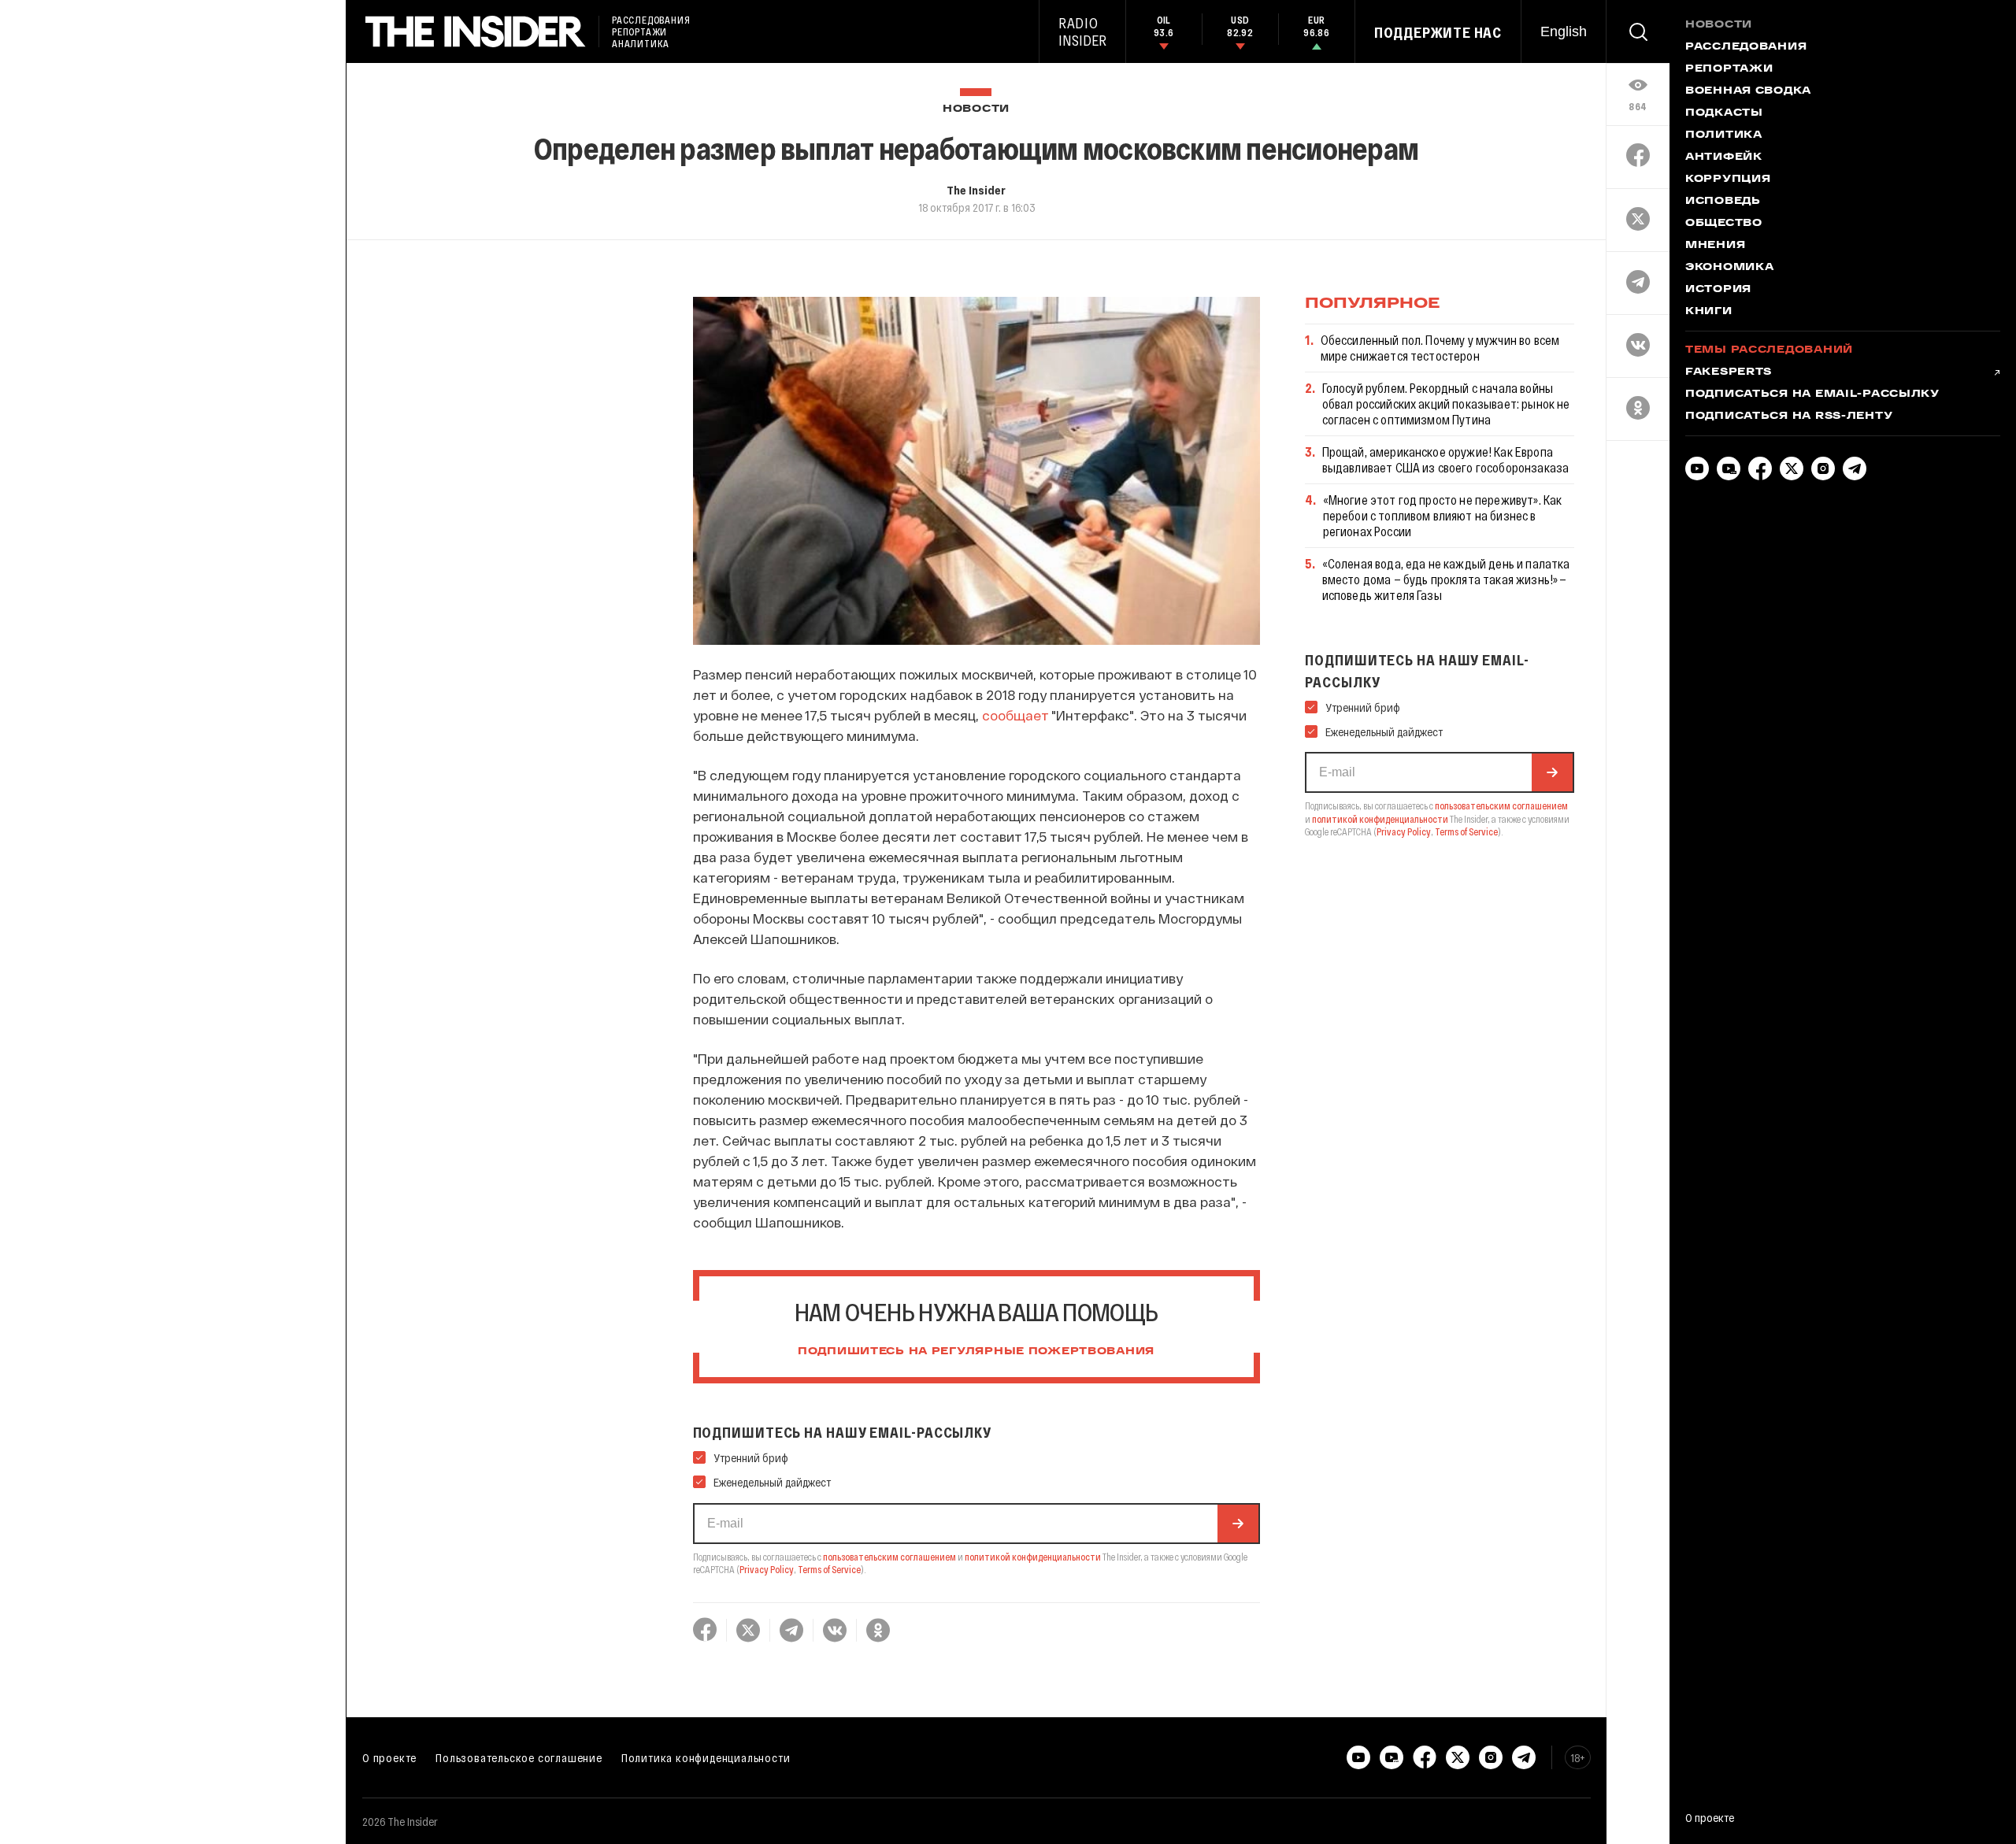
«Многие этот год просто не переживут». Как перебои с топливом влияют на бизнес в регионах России (1443, 515)
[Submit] (1238, 1524)
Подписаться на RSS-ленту (1789, 417)
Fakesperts (1729, 372)
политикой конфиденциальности (1033, 1557)
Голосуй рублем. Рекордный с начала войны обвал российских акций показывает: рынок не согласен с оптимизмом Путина (1446, 404)
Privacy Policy (767, 1569)
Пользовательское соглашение (519, 1757)
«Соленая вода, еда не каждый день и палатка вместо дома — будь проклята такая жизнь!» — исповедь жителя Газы (1446, 579)
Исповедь (1723, 202)
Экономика (1729, 268)
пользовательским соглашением (889, 1557)
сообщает (1015, 715)
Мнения (1715, 246)
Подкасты (1724, 113)
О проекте (389, 1757)
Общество (1724, 224)
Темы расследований (1769, 350)
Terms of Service (829, 1569)
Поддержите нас (1438, 32)
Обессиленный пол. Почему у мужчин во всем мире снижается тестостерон (1440, 348)
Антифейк (1724, 157)
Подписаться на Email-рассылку (1812, 394)
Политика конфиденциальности (706, 1757)
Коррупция (1728, 180)
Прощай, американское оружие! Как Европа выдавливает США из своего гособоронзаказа (1446, 459)
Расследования (1746, 47)
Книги (1709, 312)
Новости (976, 109)
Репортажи (1729, 69)
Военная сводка (1748, 91)
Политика (1724, 135)
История (1718, 290)
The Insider (976, 190)
